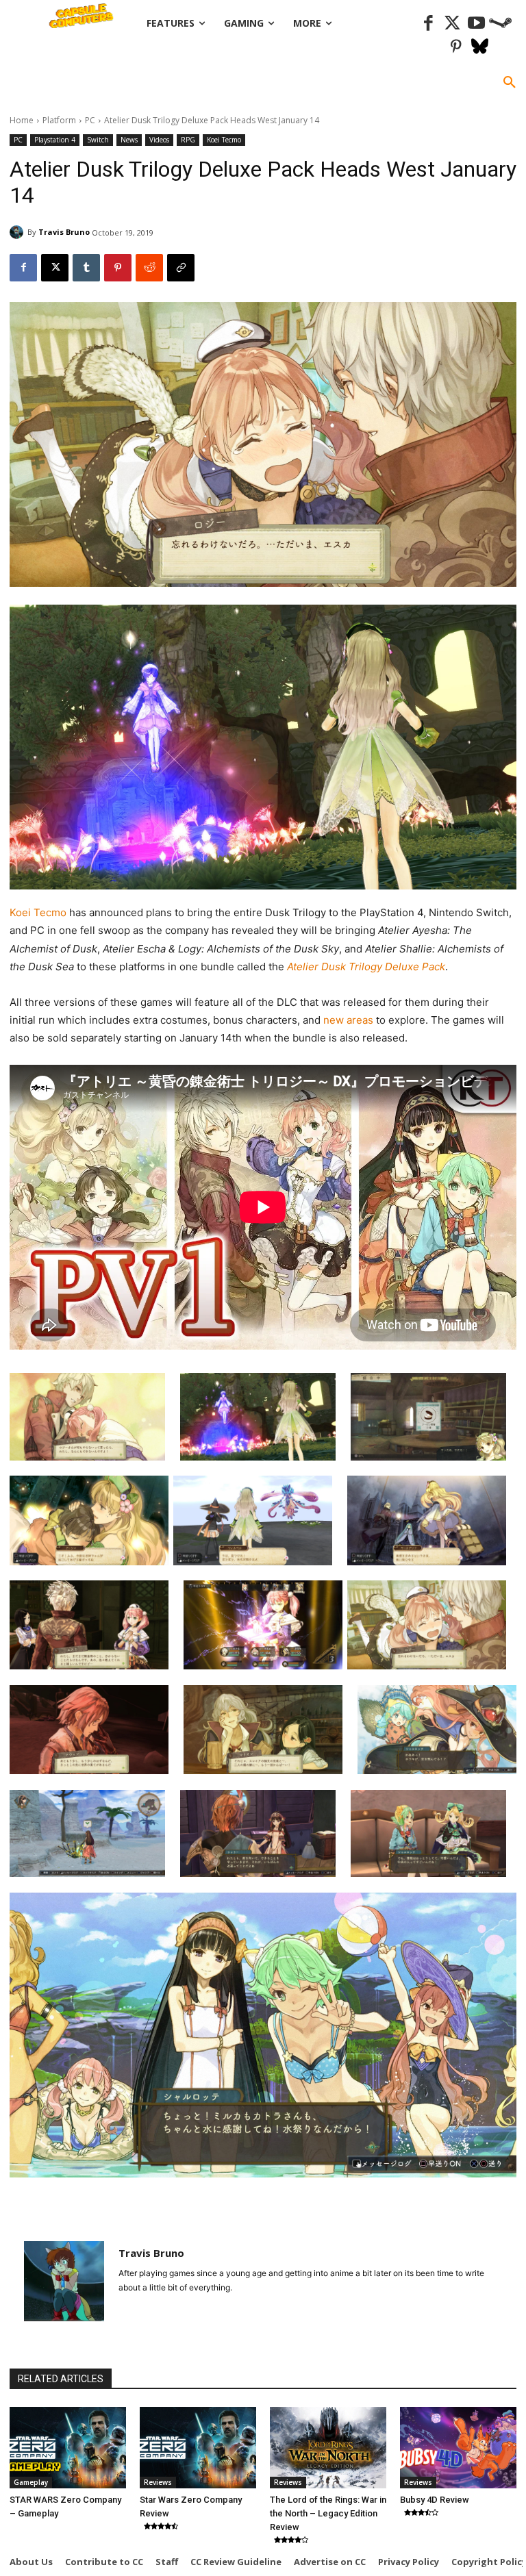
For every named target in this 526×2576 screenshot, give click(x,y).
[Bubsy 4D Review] (458, 2448)
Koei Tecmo (224, 140)
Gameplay (31, 2482)
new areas (350, 1020)
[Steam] (500, 24)
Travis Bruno (64, 232)
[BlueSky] (480, 48)
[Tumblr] (86, 268)
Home (22, 120)
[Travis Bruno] (18, 232)
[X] (55, 268)
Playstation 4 (55, 140)
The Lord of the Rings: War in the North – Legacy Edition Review (328, 2513)
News (129, 140)
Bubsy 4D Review (435, 2500)
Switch (98, 140)
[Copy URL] (181, 268)
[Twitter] (452, 24)
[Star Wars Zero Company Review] (198, 2448)
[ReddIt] (149, 268)
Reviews (158, 2482)
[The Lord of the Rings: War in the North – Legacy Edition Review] (328, 2448)
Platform (59, 120)
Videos (159, 140)
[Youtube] (476, 24)
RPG (188, 140)
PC (90, 120)
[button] (510, 83)
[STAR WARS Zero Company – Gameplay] (68, 2448)
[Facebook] (428, 24)
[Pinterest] (456, 48)
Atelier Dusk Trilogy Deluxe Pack (366, 967)
